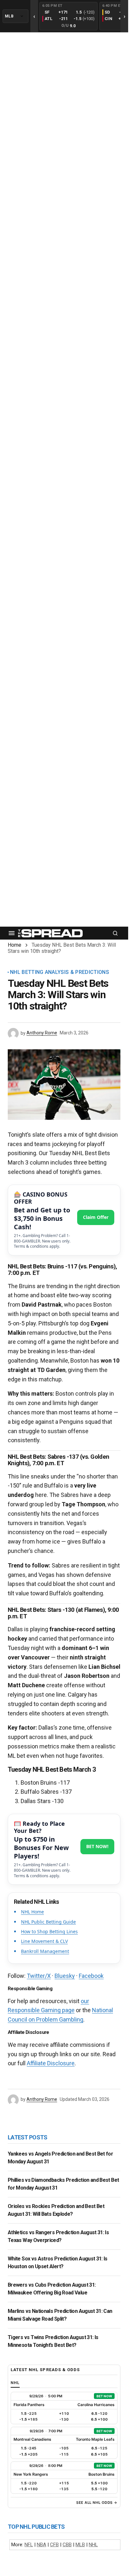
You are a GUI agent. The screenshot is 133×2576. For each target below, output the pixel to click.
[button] (12, 933)
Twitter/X (39, 1976)
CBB (67, 2545)
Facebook (91, 1976)
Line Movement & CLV (44, 1941)
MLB (80, 2545)
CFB (54, 2545)
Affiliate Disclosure (51, 2063)
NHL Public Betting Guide (48, 1922)
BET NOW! (97, 1846)
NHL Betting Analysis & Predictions (60, 972)
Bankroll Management (45, 1951)
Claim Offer (96, 1217)
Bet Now (104, 2396)
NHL (93, 2545)
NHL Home (32, 1912)
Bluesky (65, 1976)
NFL (29, 2545)
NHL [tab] (15, 2383)
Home (15, 945)
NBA (41, 2545)
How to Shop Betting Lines (49, 1931)
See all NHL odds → (97, 2503)
